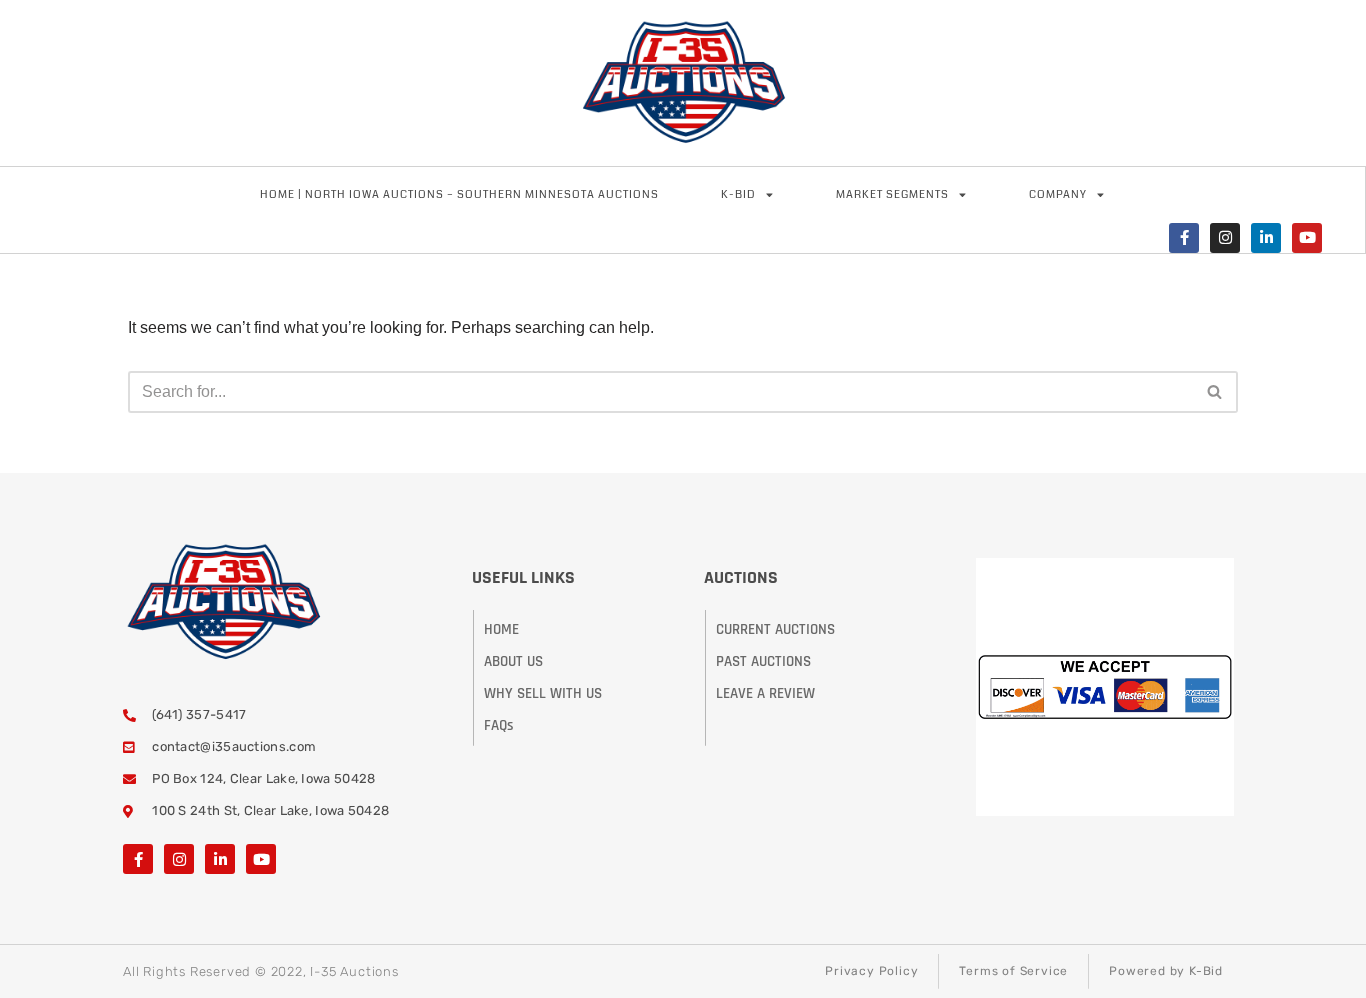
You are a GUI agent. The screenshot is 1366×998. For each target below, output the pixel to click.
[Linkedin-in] (1266, 238)
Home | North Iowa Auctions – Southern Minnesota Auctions (459, 194)
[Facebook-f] (1184, 238)
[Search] (1215, 392)
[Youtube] (1307, 238)
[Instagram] (1225, 238)
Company (1058, 194)
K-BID (738, 194)
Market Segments (892, 194)
